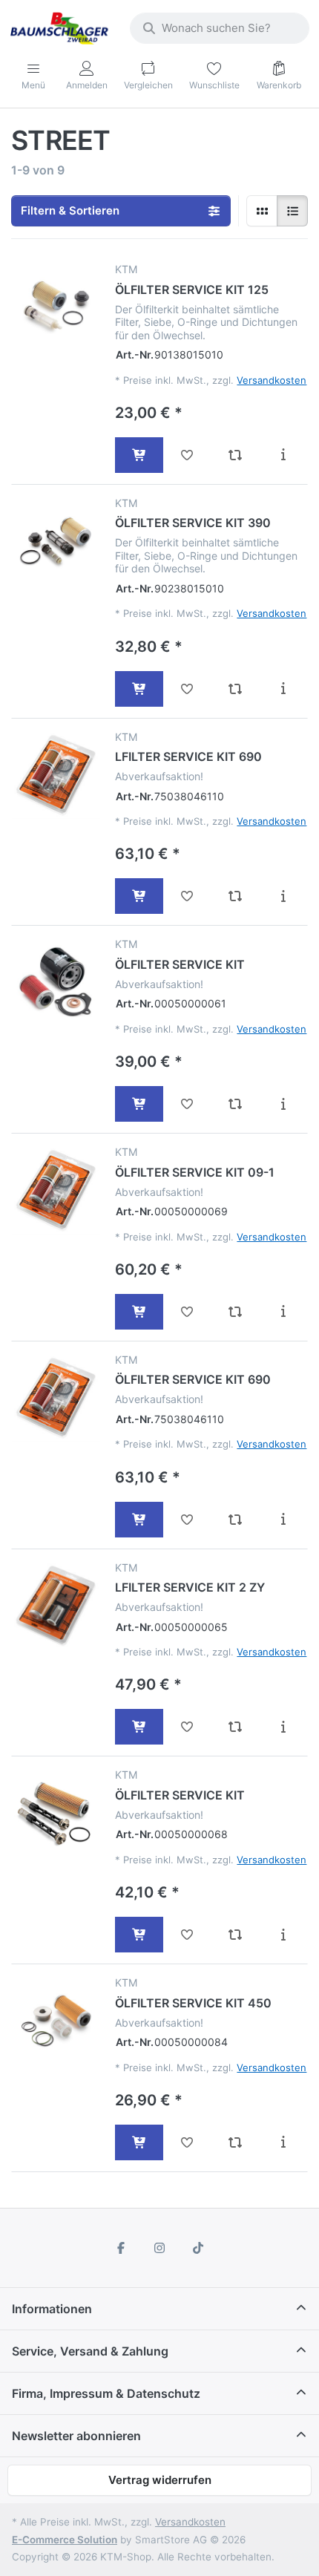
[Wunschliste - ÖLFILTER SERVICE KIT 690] (187, 1520)
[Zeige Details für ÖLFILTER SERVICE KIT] (56, 982)
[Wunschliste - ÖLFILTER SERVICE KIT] (187, 1104)
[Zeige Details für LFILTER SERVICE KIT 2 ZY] (56, 1605)
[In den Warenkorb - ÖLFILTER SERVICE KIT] (139, 1104)
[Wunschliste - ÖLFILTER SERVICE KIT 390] (187, 689)
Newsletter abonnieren (76, 2436)
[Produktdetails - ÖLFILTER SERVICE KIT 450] (283, 2142)
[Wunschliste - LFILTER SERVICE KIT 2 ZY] (187, 1727)
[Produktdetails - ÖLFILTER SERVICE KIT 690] (283, 1520)
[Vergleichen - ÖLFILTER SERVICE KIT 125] (236, 455)
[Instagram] (159, 2248)
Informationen (52, 2309)
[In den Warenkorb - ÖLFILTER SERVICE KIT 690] (139, 1520)
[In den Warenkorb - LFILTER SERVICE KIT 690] (139, 896)
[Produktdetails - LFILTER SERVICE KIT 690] (283, 896)
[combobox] (220, 28)
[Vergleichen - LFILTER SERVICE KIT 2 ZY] (236, 1727)
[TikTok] (198, 2248)
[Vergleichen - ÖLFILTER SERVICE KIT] (236, 1104)
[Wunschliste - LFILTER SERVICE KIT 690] (187, 896)
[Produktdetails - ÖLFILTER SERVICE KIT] (283, 1104)
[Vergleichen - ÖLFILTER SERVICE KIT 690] (236, 1520)
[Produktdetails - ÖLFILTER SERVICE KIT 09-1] (283, 1312)
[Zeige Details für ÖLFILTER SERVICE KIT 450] (56, 2020)
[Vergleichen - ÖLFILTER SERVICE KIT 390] (236, 689)
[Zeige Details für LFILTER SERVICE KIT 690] (56, 775)
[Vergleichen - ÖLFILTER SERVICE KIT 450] (236, 2142)
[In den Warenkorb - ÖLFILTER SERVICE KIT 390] (139, 689)
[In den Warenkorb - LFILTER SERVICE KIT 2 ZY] (139, 1727)
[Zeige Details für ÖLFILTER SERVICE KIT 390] (56, 541)
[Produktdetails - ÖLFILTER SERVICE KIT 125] (283, 455)
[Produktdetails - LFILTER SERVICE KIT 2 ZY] (283, 1727)
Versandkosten (272, 380)
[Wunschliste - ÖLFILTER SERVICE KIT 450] (187, 2142)
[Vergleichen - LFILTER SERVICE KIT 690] (236, 896)
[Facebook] (122, 2248)
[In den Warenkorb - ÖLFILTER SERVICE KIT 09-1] (139, 1312)
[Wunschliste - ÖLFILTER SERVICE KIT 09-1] (187, 1312)
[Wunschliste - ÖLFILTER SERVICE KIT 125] (187, 455)
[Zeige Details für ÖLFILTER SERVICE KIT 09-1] (56, 1190)
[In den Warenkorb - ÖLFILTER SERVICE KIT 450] (139, 2142)
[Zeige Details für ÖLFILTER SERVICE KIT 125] (56, 307)
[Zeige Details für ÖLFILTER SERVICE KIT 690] (56, 1397)
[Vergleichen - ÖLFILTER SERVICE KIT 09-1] (236, 1312)
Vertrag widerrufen (160, 2480)
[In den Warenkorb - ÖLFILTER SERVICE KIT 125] (139, 455)
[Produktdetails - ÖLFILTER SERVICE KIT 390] (283, 689)
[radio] (262, 211)
